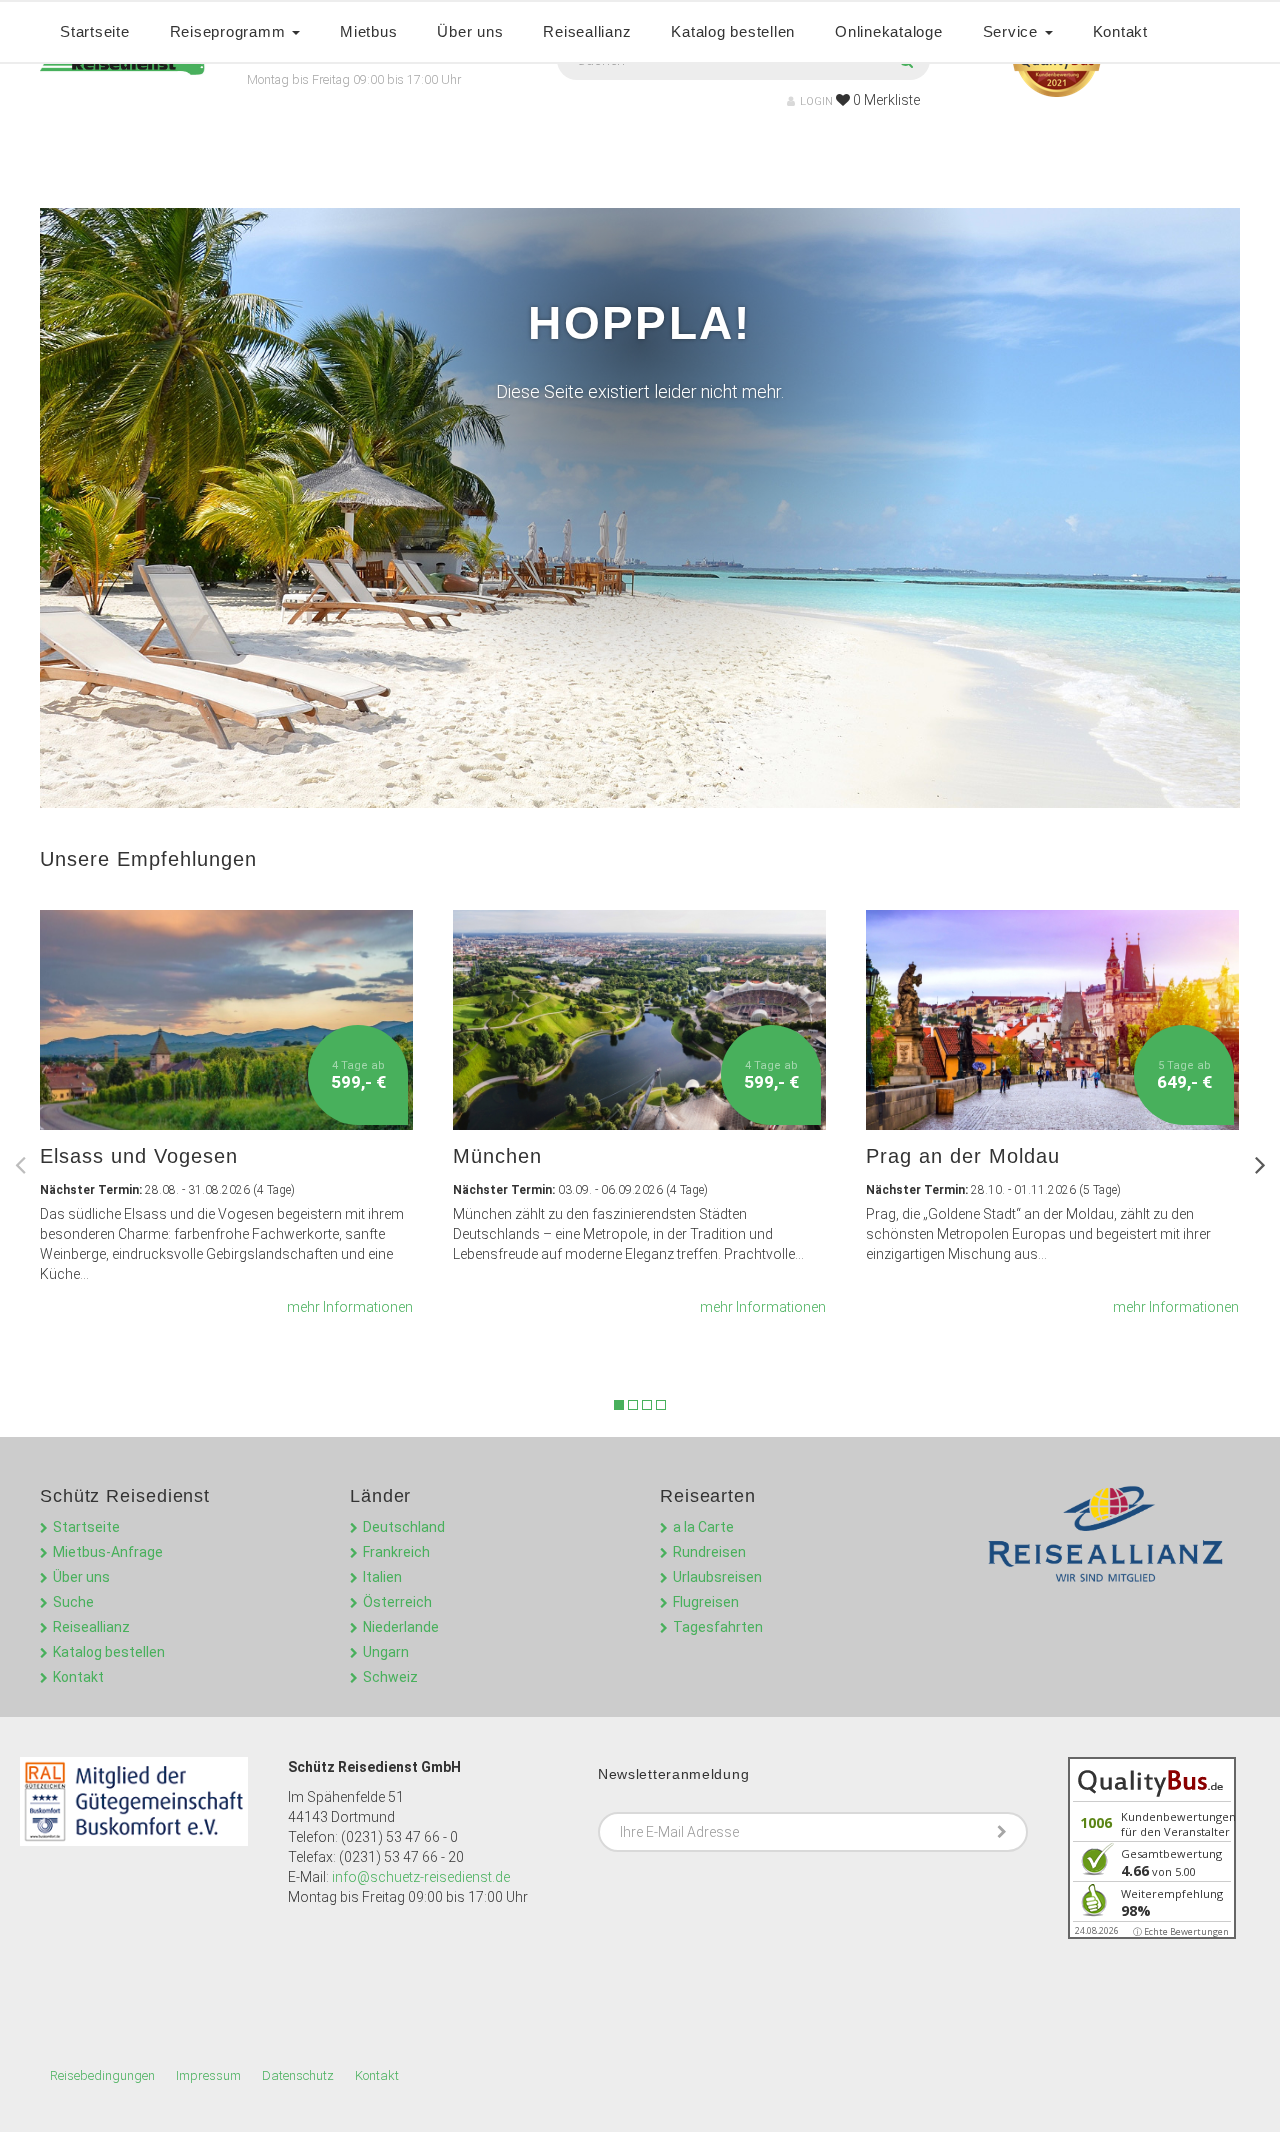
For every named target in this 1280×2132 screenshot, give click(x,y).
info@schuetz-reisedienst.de (421, 1877)
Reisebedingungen (102, 2075)
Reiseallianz (587, 31)
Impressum (208, 2075)
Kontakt (1120, 31)
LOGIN (816, 101)
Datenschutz (298, 2075)
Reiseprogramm (230, 31)
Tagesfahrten (718, 1627)
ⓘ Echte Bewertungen (1181, 1931)
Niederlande (401, 1627)
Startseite (95, 31)
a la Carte (703, 1527)
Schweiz (390, 1677)
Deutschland (404, 1527)
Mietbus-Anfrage (108, 1552)
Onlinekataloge (889, 31)
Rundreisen (709, 1552)
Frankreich (396, 1552)
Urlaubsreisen (717, 1577)
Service (1013, 31)
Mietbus (368, 31)
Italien (382, 1577)
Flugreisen (706, 1602)
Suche (73, 1602)
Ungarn (386, 1652)
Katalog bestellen (733, 31)
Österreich (397, 1602)
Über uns (470, 31)
